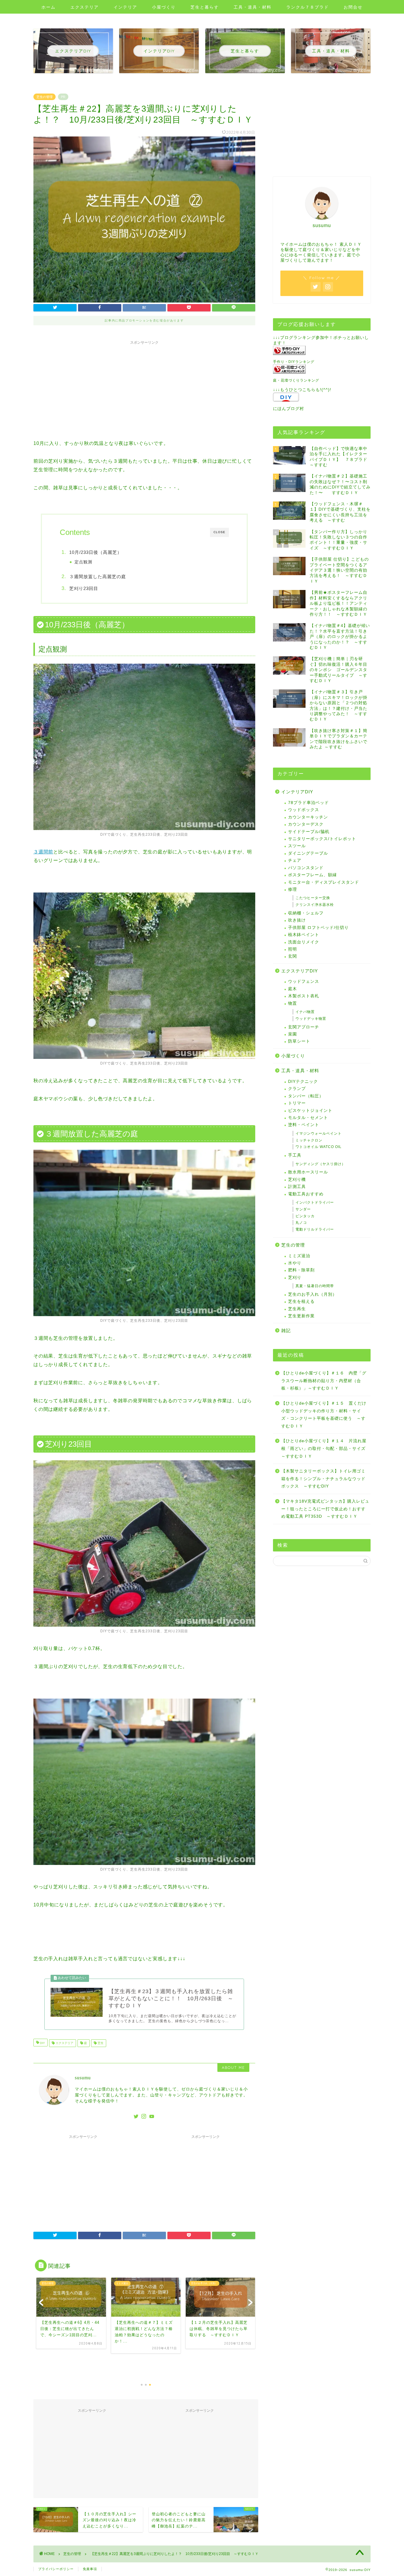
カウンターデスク (306, 824)
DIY (42, 2043)
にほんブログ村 (289, 409)
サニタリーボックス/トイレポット (322, 839)
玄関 (293, 956)
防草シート (299, 1041)
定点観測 (83, 562)
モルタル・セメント (308, 1118)
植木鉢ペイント (304, 935)
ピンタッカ (305, 1216)
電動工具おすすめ (306, 1194)
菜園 (293, 1034)
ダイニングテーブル (308, 853)
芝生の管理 (45, 97)
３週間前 (43, 852)
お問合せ (353, 7)
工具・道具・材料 (253, 7)
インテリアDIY (297, 792)
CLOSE (219, 532)
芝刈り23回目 (84, 588)
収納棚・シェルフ (306, 913)
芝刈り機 (297, 1180)
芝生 (100, 2043)
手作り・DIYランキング (294, 362)
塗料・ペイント (304, 1125)
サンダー (303, 1209)
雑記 (286, 1330)
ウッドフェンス (304, 981)
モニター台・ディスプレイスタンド (324, 882)
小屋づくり (164, 7)
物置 (293, 1003)
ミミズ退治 (299, 1256)
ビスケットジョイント (310, 1111)
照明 (293, 949)
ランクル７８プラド (308, 7)
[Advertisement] (144, 389)
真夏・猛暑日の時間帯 (315, 1286)
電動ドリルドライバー (315, 1229)
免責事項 (90, 2569)
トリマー (297, 1103)
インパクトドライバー (315, 1202)
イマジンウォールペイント (319, 1133)
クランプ (297, 1089)
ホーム (49, 7)
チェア (295, 860)
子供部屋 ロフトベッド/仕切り (318, 928)
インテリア (125, 7)
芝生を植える (301, 1301)
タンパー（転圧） (306, 1096)
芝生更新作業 (301, 1316)
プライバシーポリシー (56, 2569)
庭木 (293, 989)
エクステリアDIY (300, 971)
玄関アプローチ (304, 1027)
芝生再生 (297, 1309)
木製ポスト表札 (304, 996)
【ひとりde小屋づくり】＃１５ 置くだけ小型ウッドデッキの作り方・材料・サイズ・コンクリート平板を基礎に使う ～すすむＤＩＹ (324, 1415)
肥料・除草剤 (301, 1270)
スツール (297, 846)
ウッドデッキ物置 (311, 1019)
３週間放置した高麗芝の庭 (98, 577)
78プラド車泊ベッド (308, 803)
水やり (295, 1263)
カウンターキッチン (308, 817)
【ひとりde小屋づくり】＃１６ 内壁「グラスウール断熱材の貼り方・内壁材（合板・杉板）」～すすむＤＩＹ (324, 1381)
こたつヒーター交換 (313, 898)
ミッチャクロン (309, 1140)
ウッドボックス (304, 810)
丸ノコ (301, 1223)
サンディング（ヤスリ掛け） (320, 1164)
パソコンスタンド (306, 868)
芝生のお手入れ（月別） (312, 1294)
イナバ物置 (305, 1012)
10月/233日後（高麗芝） (96, 552)
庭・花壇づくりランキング (296, 380)
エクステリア (85, 7)
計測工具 (297, 1187)
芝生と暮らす (205, 7)
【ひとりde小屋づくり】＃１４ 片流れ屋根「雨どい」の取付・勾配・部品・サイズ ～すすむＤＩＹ (325, 1448)
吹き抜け (297, 920)
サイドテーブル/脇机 (309, 832)
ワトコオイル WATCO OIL (319, 1147)
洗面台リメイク (304, 942)
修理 (293, 889)
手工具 (295, 1155)
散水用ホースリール (308, 1172)
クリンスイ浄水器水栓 (315, 905)
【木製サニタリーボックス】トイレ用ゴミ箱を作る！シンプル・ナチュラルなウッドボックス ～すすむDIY (323, 1479)
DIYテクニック (303, 1082)
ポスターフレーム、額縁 (312, 875)
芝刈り (295, 1277)
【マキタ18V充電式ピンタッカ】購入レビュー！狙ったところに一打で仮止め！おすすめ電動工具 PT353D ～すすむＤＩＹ (325, 1509)
